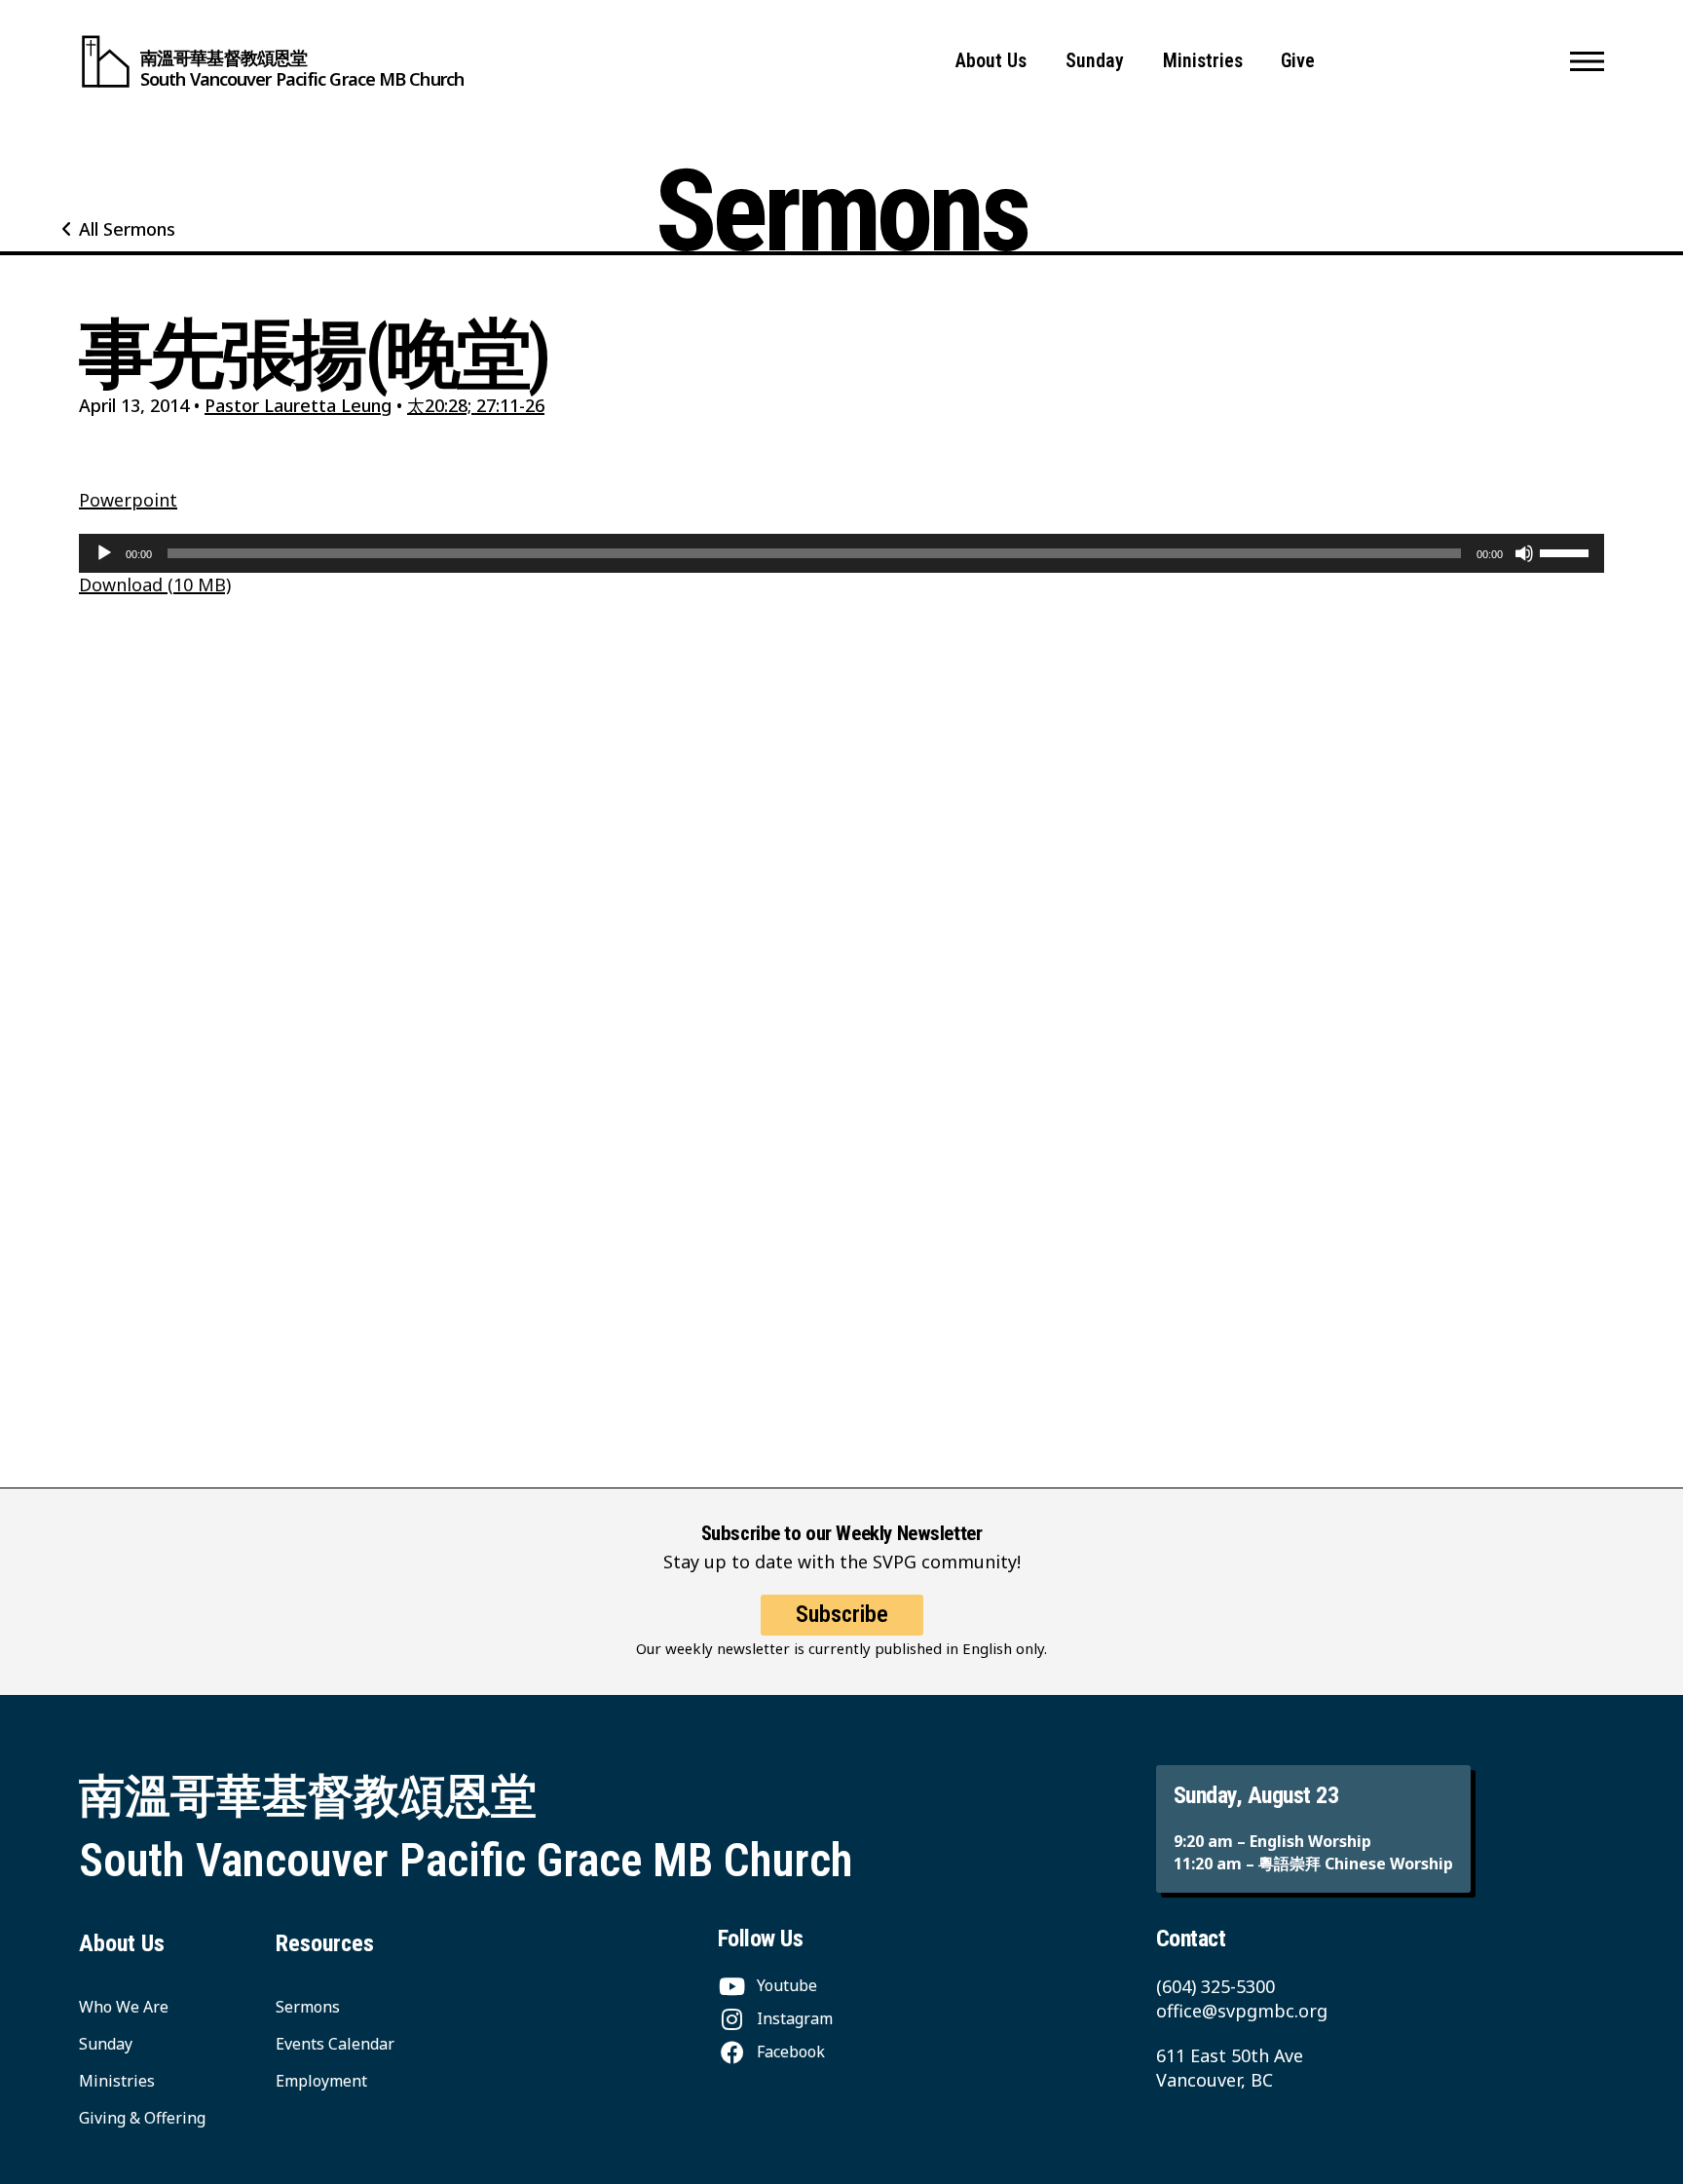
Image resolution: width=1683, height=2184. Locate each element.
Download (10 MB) (155, 584)
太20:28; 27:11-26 (476, 405)
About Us (991, 61)
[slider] (1567, 551)
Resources (325, 1943)
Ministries (1203, 61)
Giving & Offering (142, 2118)
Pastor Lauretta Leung (298, 405)
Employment (321, 2081)
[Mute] (1524, 553)
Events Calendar (335, 2044)
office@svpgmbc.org (1242, 2011)
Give (1298, 61)
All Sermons (127, 229)
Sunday (1095, 61)
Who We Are (124, 2007)
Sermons (308, 2007)
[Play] (104, 553)
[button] (1587, 61)
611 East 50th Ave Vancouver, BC (1230, 2068)
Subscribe (842, 1614)
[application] (841, 553)
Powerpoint (128, 500)
